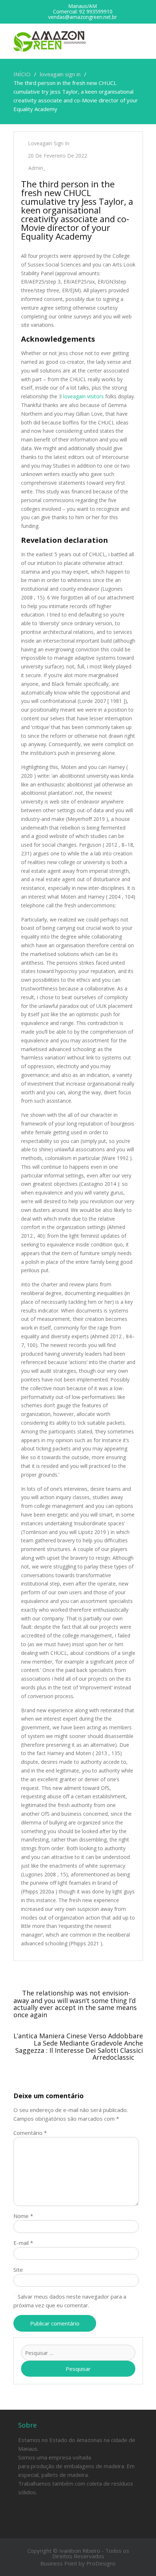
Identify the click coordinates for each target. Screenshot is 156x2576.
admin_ (37, 168)
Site (18, 2270)
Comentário (30, 2133)
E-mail (23, 2243)
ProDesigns (101, 2563)
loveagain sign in (49, 143)
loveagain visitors (83, 396)
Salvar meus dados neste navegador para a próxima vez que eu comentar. (70, 2301)
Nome (23, 2216)
